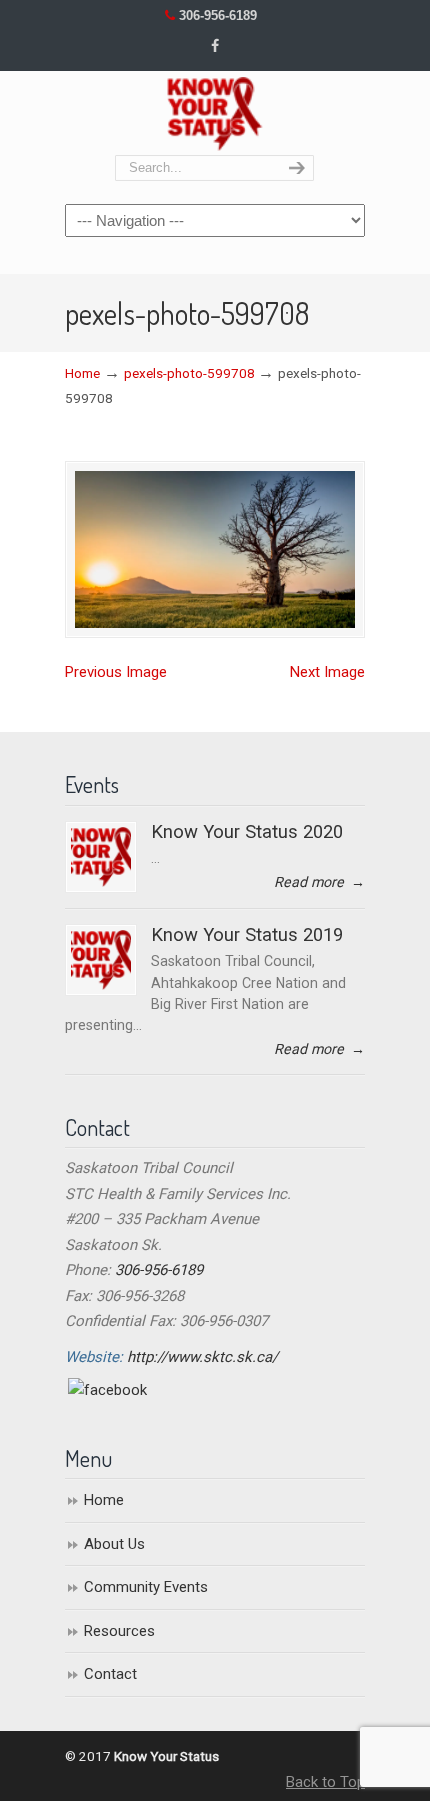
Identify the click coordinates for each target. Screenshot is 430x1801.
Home (82, 373)
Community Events (146, 1587)
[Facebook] (215, 46)
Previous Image (116, 672)
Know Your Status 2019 (247, 935)
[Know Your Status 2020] (101, 857)
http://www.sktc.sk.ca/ (202, 1357)
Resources (119, 1631)
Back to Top (325, 1782)
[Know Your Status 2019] (101, 960)
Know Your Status (215, 114)
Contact (110, 1674)
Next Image (327, 672)
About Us (114, 1544)
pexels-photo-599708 (189, 373)
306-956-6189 (218, 15)
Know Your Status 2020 (247, 832)
